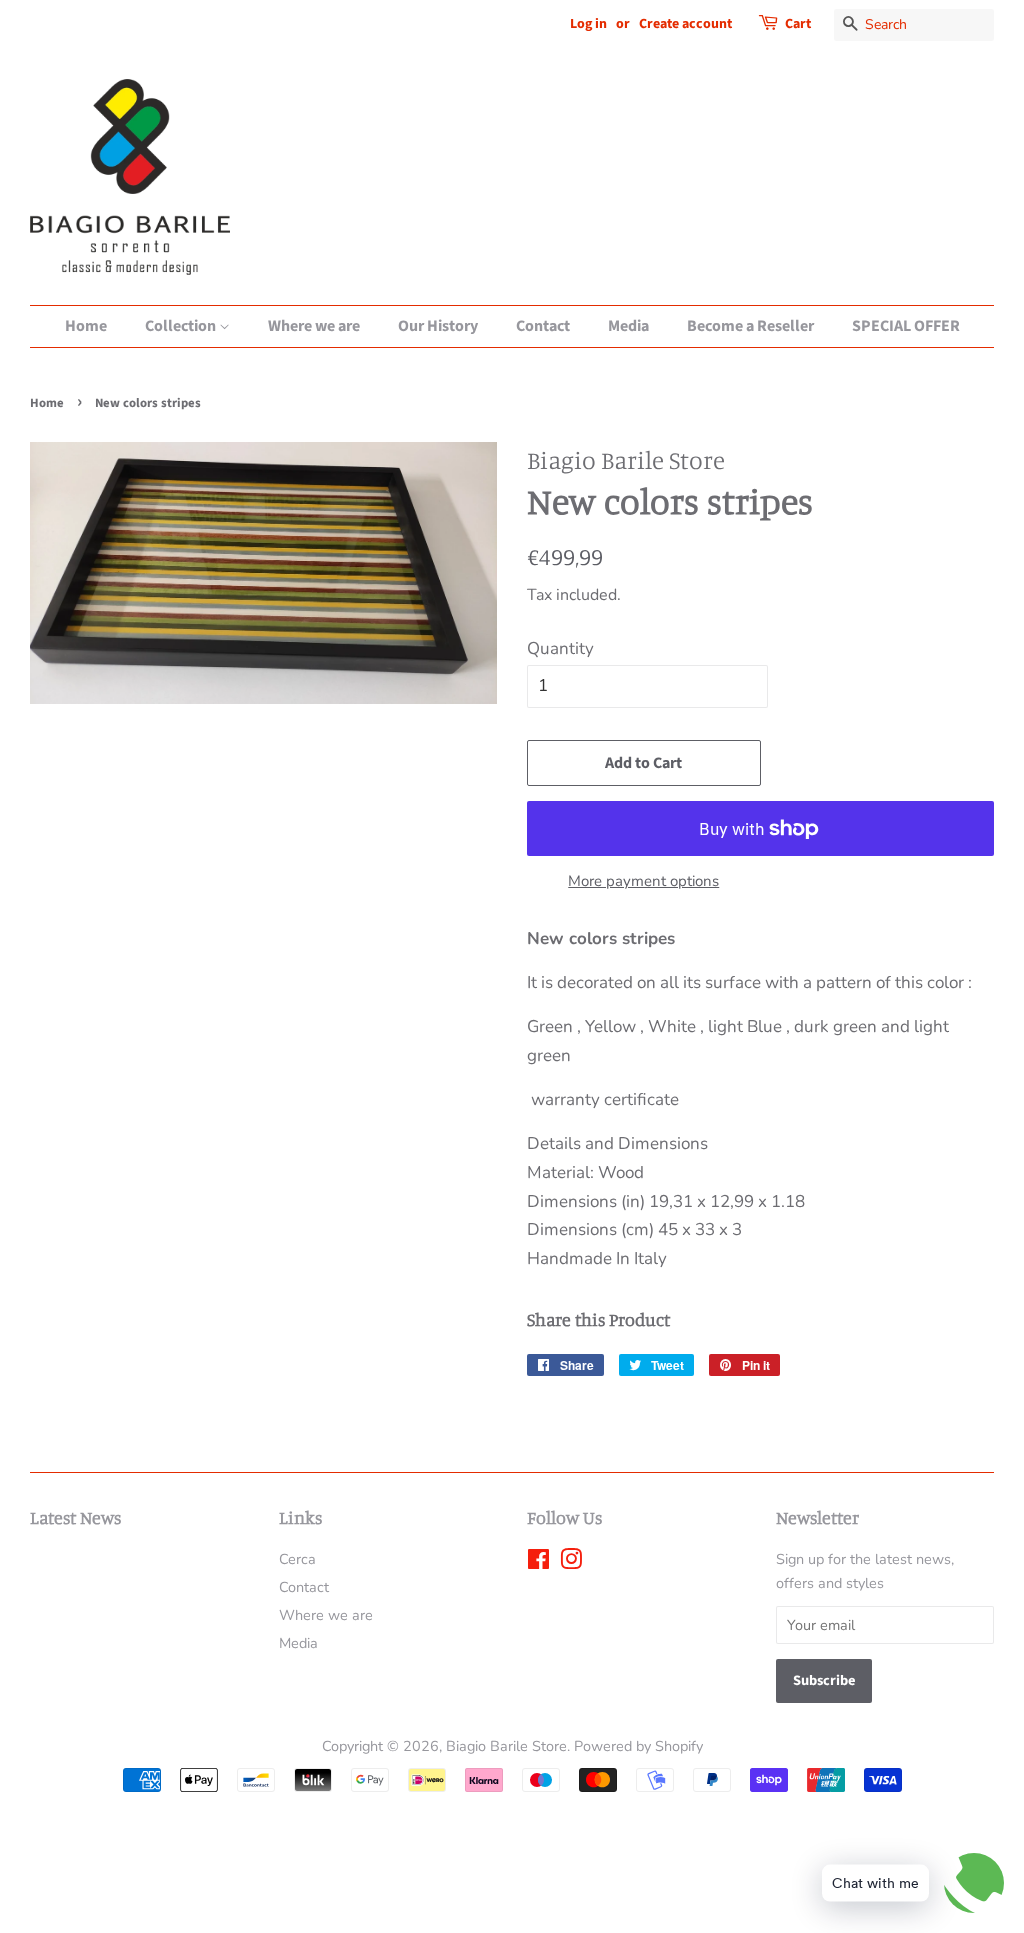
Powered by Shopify (638, 1746)
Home (86, 326)
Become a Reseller (750, 326)
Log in (588, 24)
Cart (798, 24)
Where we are (314, 326)
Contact (543, 326)
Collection (182, 326)
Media (628, 326)
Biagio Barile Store (506, 1746)
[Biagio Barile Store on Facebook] (538, 1563)
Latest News (75, 1517)
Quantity (560, 648)
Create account (685, 24)
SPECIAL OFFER (906, 326)
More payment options (643, 881)
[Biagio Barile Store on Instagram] (571, 1563)
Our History (438, 326)
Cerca (297, 1559)
